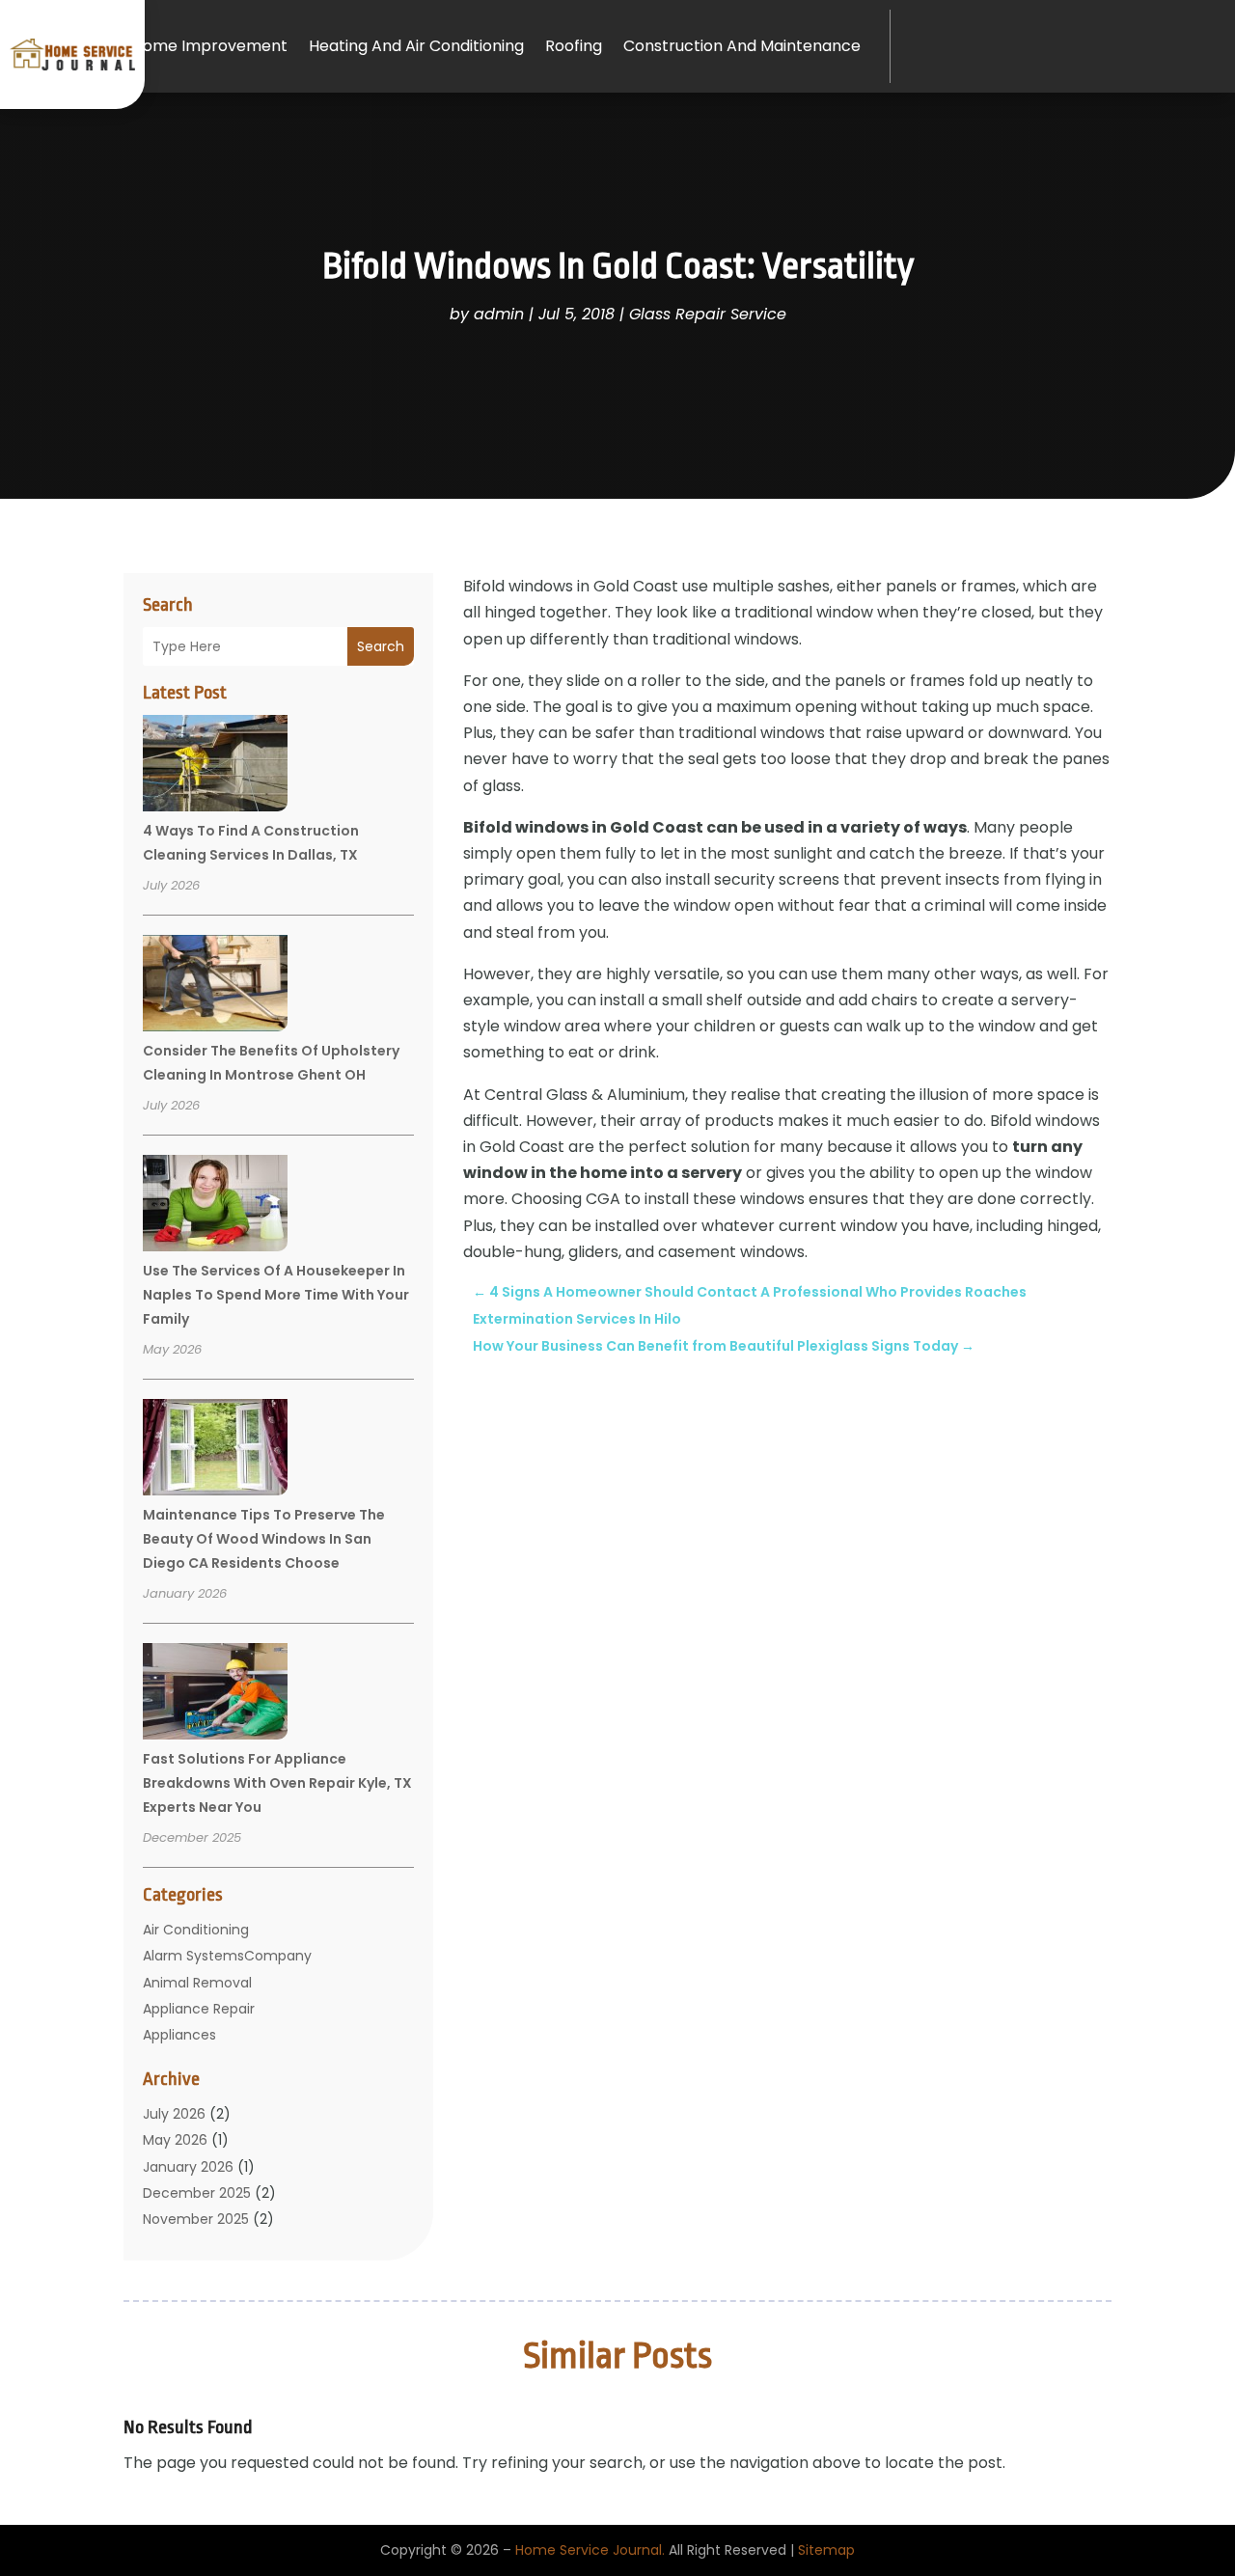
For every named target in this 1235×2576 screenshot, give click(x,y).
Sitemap (826, 2550)
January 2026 (188, 2167)
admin (499, 314)
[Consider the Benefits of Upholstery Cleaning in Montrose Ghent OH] (215, 986)
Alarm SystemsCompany (227, 1956)
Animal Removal (197, 1983)
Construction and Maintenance (742, 46)
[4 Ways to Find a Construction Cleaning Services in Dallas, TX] (215, 766)
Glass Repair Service (708, 314)
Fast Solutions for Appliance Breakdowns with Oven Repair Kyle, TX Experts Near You (277, 1783)
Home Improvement (210, 46)
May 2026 (175, 2140)
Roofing (574, 46)
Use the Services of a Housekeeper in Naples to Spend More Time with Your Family (276, 1295)
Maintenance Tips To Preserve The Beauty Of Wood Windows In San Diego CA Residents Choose (264, 1539)
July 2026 (174, 2114)
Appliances (179, 2035)
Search (381, 646)
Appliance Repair (199, 2009)
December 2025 (197, 2193)
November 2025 (196, 2219)
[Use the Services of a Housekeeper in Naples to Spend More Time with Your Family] (215, 1206)
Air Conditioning (196, 1930)
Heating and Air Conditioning (416, 46)
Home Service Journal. (590, 2550)
